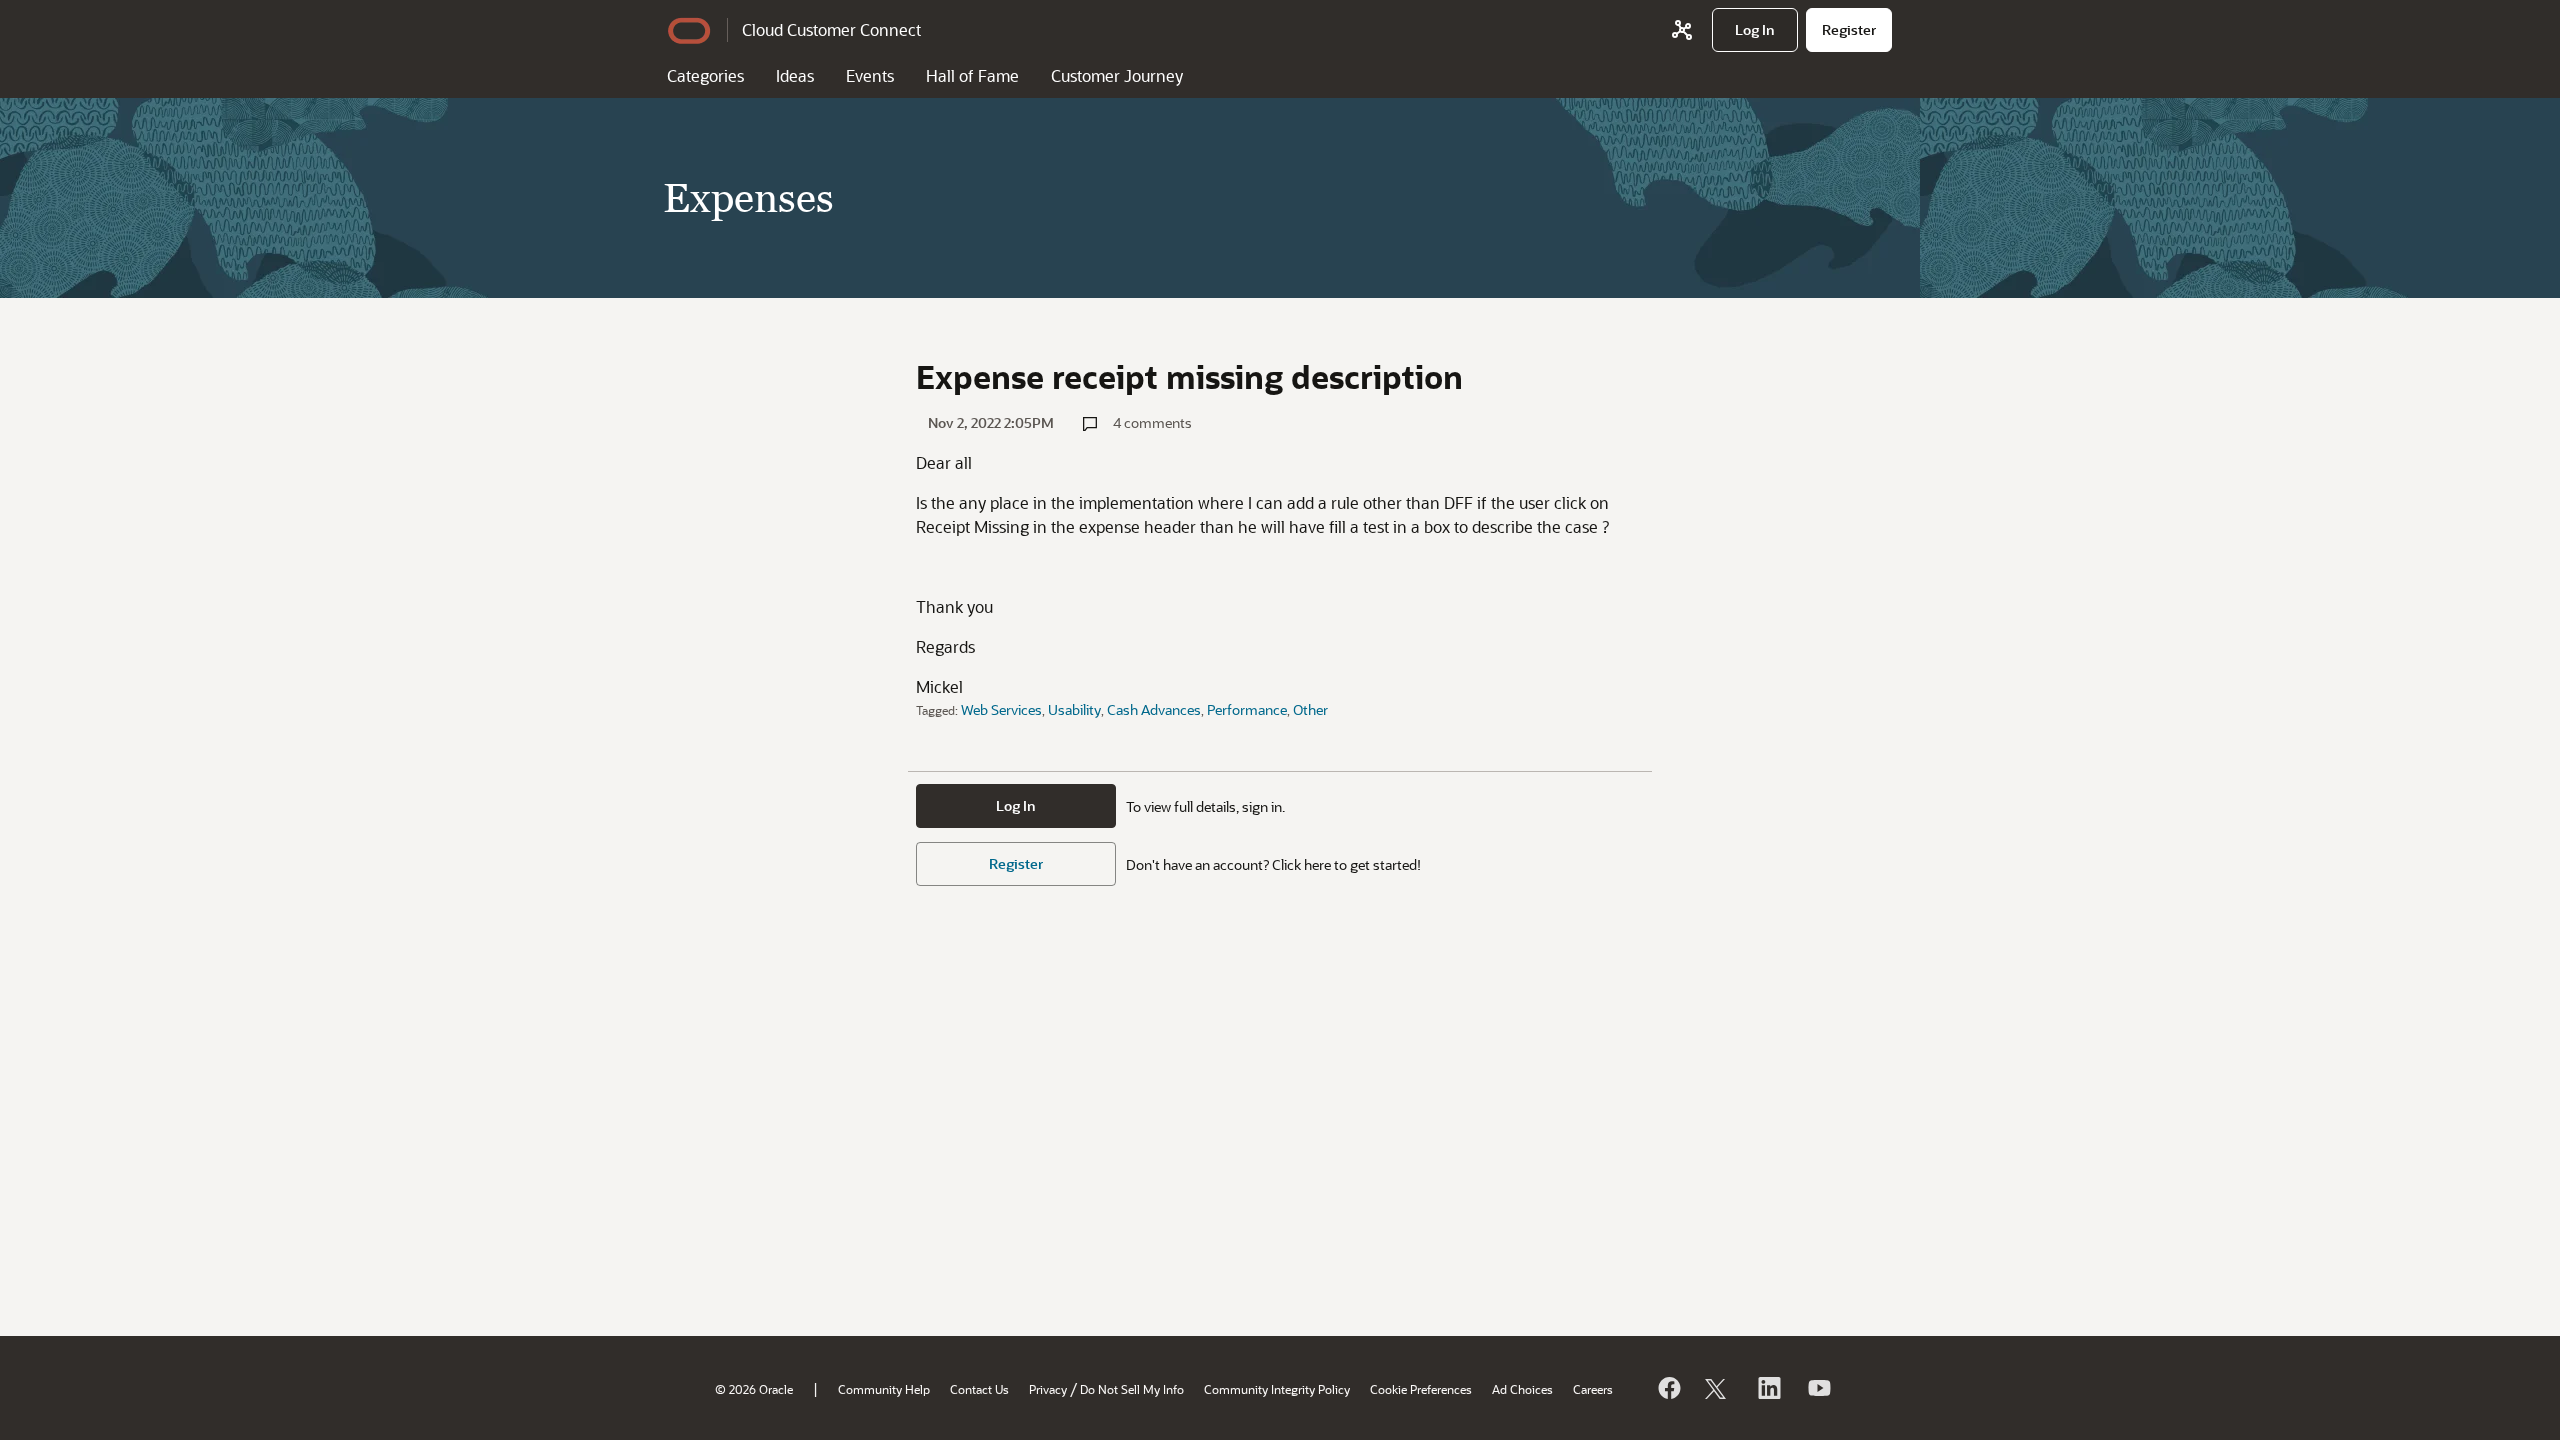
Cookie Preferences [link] (1421, 1389)
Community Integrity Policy (1277, 1389)
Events (870, 75)
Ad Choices (1522, 1389)
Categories (705, 75)
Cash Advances (1154, 709)
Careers (1593, 1389)
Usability (1074, 709)
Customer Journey (1117, 75)
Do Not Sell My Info (1132, 1389)
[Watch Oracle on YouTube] (1818, 1388)
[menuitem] (1755, 30)
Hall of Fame (972, 75)
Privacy (1048, 1389)
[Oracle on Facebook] (1668, 1388)
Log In (1016, 805)
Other (1310, 709)
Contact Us (979, 1389)
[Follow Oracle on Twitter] (1718, 1388)
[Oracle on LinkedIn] (1768, 1388)
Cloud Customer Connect (831, 29)
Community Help (884, 1389)
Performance (1247, 709)
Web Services (1001, 709)
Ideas (795, 75)
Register (1016, 863)
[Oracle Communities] (1682, 30)
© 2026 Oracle (754, 1389)
